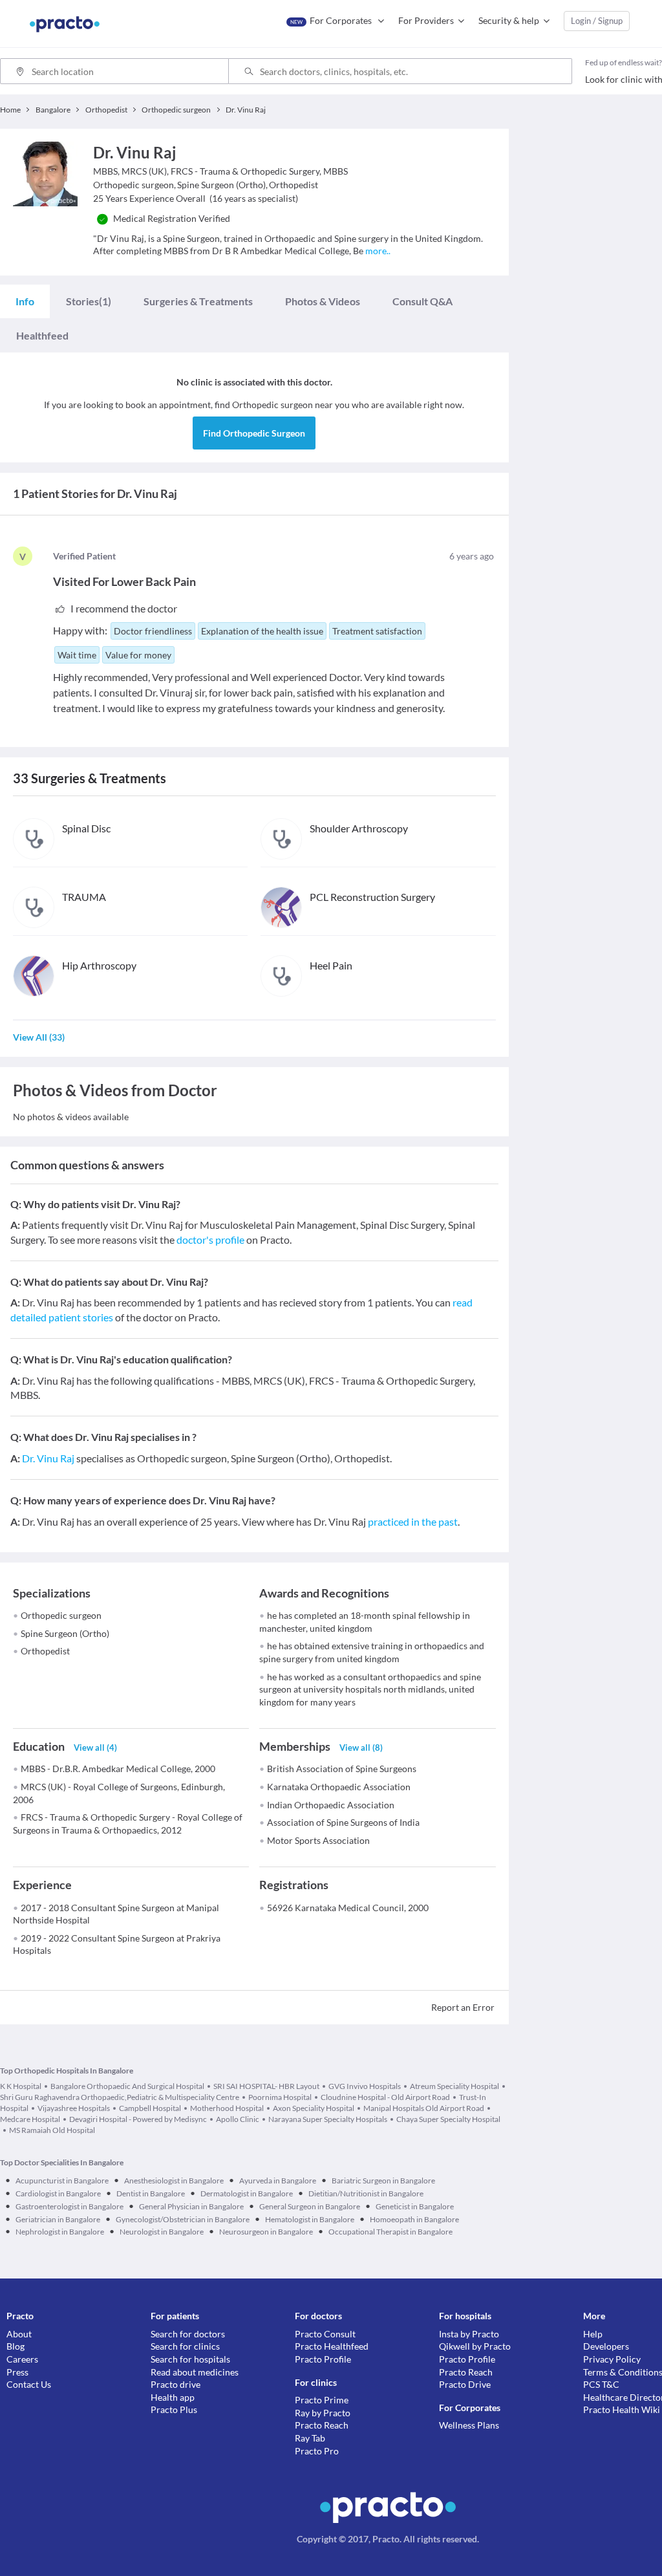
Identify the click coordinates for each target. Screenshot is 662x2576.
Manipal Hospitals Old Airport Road (424, 2108)
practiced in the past (413, 1521)
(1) (89, 301)
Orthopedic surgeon (61, 1615)
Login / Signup (597, 21)
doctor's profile (210, 1239)
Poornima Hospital (280, 2097)
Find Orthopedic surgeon (254, 433)
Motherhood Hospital (227, 2108)
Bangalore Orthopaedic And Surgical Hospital (127, 2086)
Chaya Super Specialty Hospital (448, 2119)
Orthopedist (45, 1651)
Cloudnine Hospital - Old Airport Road (385, 2097)
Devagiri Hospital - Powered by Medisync (138, 2119)
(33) (39, 1037)
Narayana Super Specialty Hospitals (328, 2119)
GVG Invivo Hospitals (365, 2086)
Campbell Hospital (150, 2108)
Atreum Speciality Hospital (454, 2086)
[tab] (25, 301)
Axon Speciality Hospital (314, 2108)
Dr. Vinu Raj (48, 1458)
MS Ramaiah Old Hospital (52, 2130)
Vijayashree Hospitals (74, 2108)
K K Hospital (21, 2086)
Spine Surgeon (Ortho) (65, 1633)
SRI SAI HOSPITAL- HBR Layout (266, 2086)
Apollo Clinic (238, 2119)
